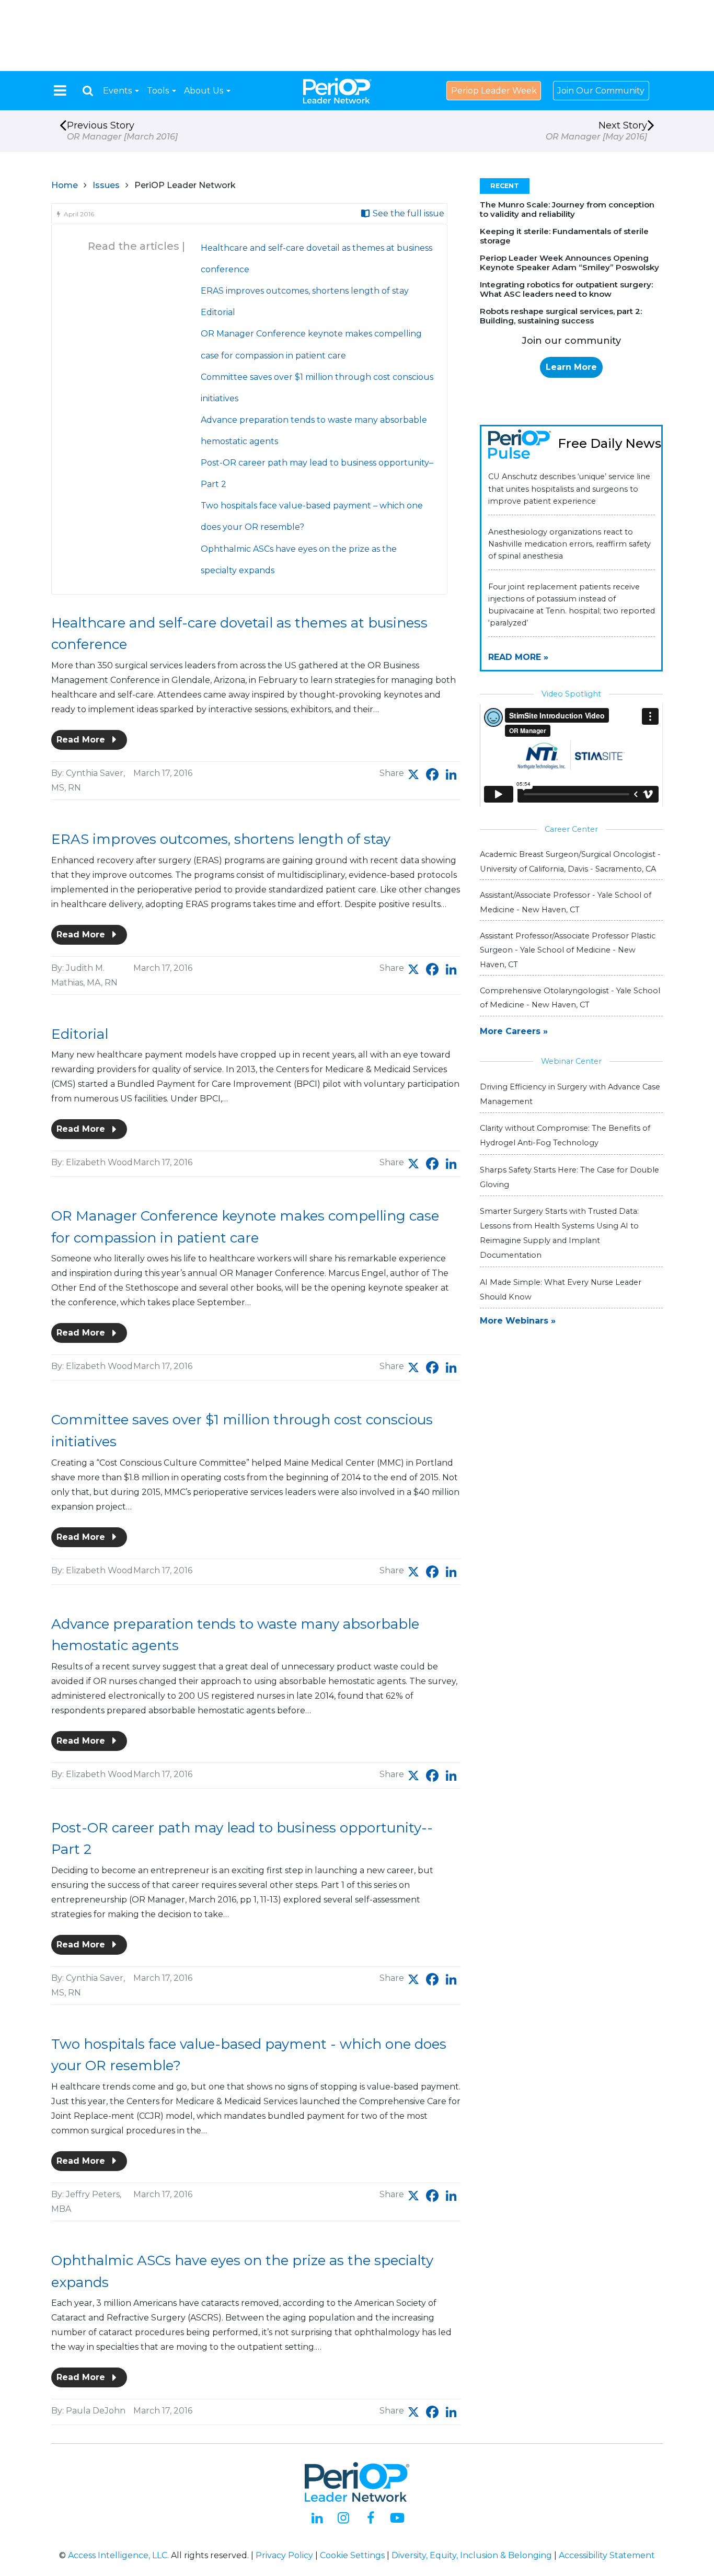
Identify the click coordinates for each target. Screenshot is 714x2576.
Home (65, 185)
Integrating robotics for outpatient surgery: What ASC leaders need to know (566, 289)
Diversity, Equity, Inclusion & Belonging (472, 2555)
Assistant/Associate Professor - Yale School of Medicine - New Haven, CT (566, 902)
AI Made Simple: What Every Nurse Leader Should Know (561, 1290)
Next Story (596, 131)
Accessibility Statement (607, 2555)
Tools (159, 91)
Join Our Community (601, 91)
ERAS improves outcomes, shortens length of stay (305, 291)
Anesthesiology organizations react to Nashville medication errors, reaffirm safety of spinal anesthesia (569, 544)
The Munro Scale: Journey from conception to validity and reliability (567, 209)
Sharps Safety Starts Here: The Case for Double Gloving (569, 1177)
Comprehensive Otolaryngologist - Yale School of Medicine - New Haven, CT (570, 998)
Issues (106, 185)
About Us (205, 91)
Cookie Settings (352, 2555)
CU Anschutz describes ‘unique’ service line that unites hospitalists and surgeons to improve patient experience (569, 489)
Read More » (518, 657)
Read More (82, 740)
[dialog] (88, 91)
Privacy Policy (284, 2555)
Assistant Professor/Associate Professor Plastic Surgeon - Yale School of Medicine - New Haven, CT (568, 950)
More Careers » (514, 1031)
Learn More (571, 367)
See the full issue (407, 213)
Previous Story (122, 131)
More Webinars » (518, 1321)
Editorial (218, 312)
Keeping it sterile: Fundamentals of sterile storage (564, 236)
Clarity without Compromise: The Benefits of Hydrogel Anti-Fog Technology (565, 1135)
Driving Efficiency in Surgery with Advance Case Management (570, 1094)
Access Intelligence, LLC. (118, 2555)
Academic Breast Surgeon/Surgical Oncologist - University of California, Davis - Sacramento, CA (570, 861)
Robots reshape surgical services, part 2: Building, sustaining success (561, 316)
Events (118, 91)
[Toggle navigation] (60, 90)
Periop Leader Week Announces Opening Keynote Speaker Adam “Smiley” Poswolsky (569, 263)
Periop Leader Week (494, 91)
